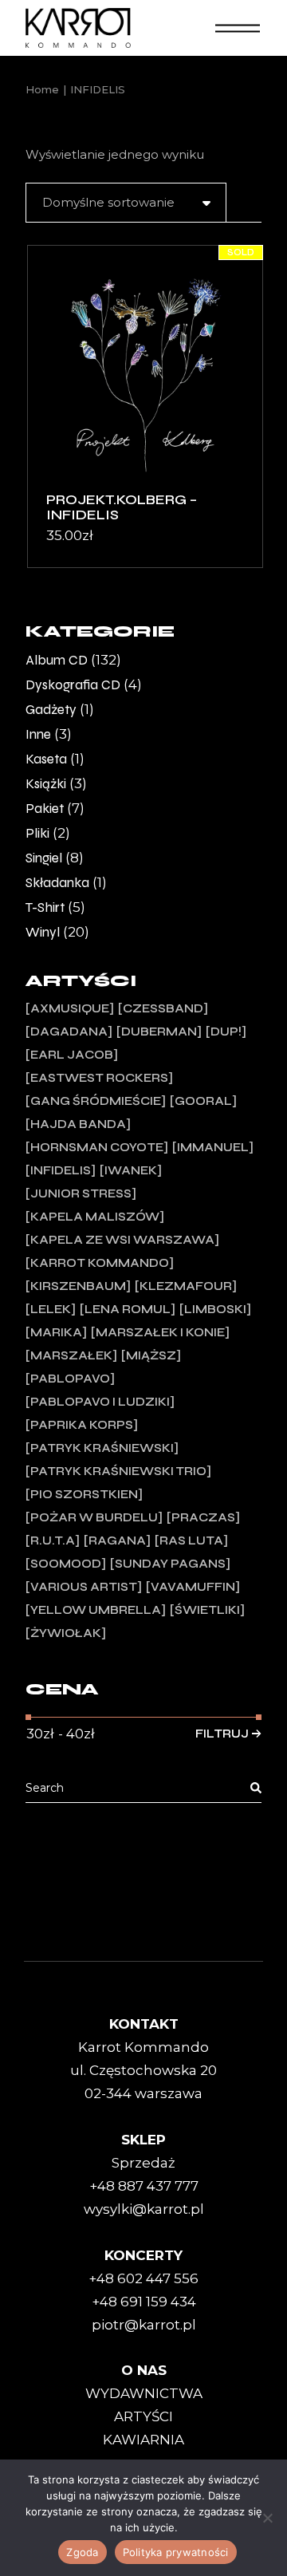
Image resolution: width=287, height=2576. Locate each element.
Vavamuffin (193, 1587)
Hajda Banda (78, 1124)
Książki (46, 784)
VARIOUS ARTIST (84, 1587)
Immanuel (213, 1147)
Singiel (44, 858)
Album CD (57, 660)
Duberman (159, 1032)
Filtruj (222, 1734)
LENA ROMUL (128, 1309)
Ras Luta (191, 1540)
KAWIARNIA (143, 2440)
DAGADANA (69, 1032)
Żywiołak (66, 1633)
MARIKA (56, 1332)
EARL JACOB (72, 1055)
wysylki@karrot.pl (144, 2209)
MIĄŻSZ (151, 1355)
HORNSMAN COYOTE (97, 1147)
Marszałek (71, 1355)
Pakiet (45, 809)
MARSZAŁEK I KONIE (160, 1332)
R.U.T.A (53, 1540)
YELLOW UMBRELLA (96, 1610)
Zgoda (82, 2552)
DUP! (226, 1032)
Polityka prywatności (176, 2552)
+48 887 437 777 (144, 2186)
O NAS (144, 2370)
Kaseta (46, 759)
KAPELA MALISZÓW (95, 1217)
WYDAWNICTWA (144, 2393)
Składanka (57, 883)
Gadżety (51, 710)
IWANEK (131, 1170)
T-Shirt (45, 907)
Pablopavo (70, 1379)
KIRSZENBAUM (78, 1286)
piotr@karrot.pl (144, 2325)
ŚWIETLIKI (207, 1610)
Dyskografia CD (73, 685)
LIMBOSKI (215, 1309)
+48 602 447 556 (143, 2278)
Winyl (43, 932)
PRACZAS (203, 1517)
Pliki (37, 833)
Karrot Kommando (100, 1263)
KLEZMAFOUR (186, 1286)
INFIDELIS (61, 1170)
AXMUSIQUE (70, 1008)
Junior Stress (81, 1193)
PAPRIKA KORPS (82, 1425)
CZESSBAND (163, 1008)
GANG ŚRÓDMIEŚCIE (96, 1101)
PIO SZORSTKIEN (84, 1494)
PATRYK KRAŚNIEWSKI (102, 1448)
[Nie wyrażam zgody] (267, 2518)
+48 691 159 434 (144, 2302)
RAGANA (117, 1540)
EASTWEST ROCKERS (99, 1078)
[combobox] (126, 203)
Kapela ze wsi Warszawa (122, 1240)
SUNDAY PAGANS (170, 1564)
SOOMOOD (66, 1564)
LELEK (51, 1309)
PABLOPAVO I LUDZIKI (100, 1402)
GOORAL (203, 1101)
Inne (38, 734)
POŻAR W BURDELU (94, 1517)
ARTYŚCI (143, 2416)
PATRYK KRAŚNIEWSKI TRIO (118, 1471)
